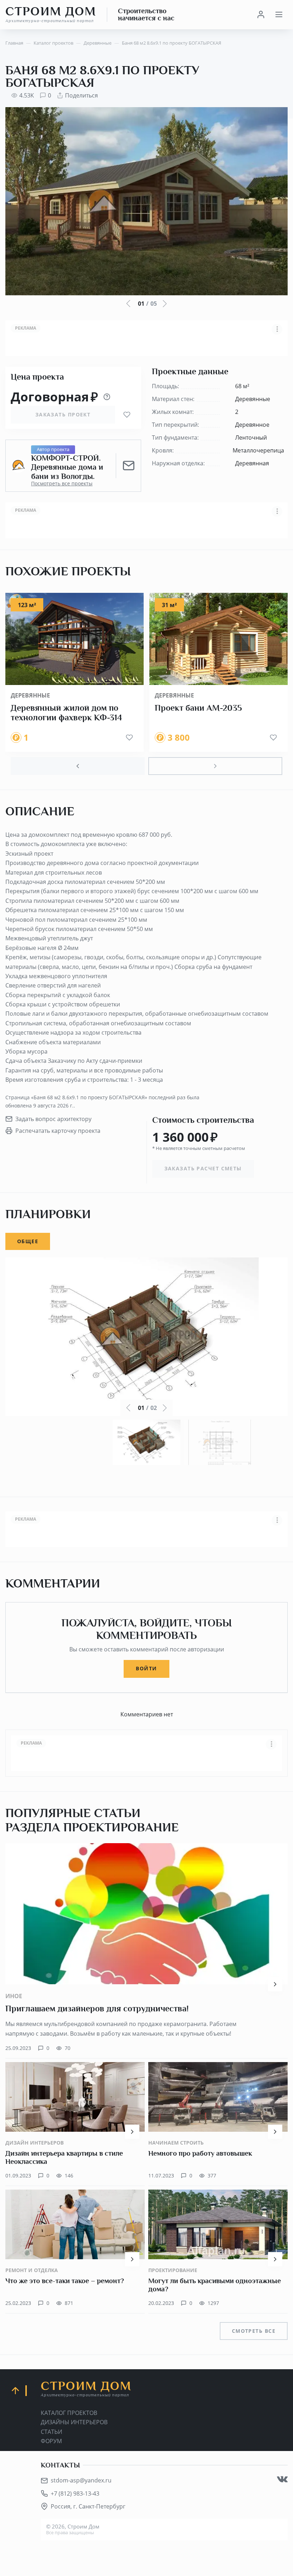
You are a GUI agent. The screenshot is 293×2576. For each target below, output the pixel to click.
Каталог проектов (69, 2413)
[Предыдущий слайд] (78, 766)
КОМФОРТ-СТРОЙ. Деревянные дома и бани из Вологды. (67, 467)
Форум (51, 2441)
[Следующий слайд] (215, 766)
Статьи (51, 2432)
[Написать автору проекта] (129, 466)
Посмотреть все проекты (62, 484)
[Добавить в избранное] (127, 415)
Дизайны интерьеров (74, 2422)
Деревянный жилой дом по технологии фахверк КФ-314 (66, 713)
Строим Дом (51, 14)
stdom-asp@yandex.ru (81, 2480)
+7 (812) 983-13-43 (75, 2494)
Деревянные (30, 695)
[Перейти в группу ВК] (282, 2479)
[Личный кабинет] (261, 15)
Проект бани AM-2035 (198, 708)
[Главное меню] (279, 15)
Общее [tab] (28, 1241)
